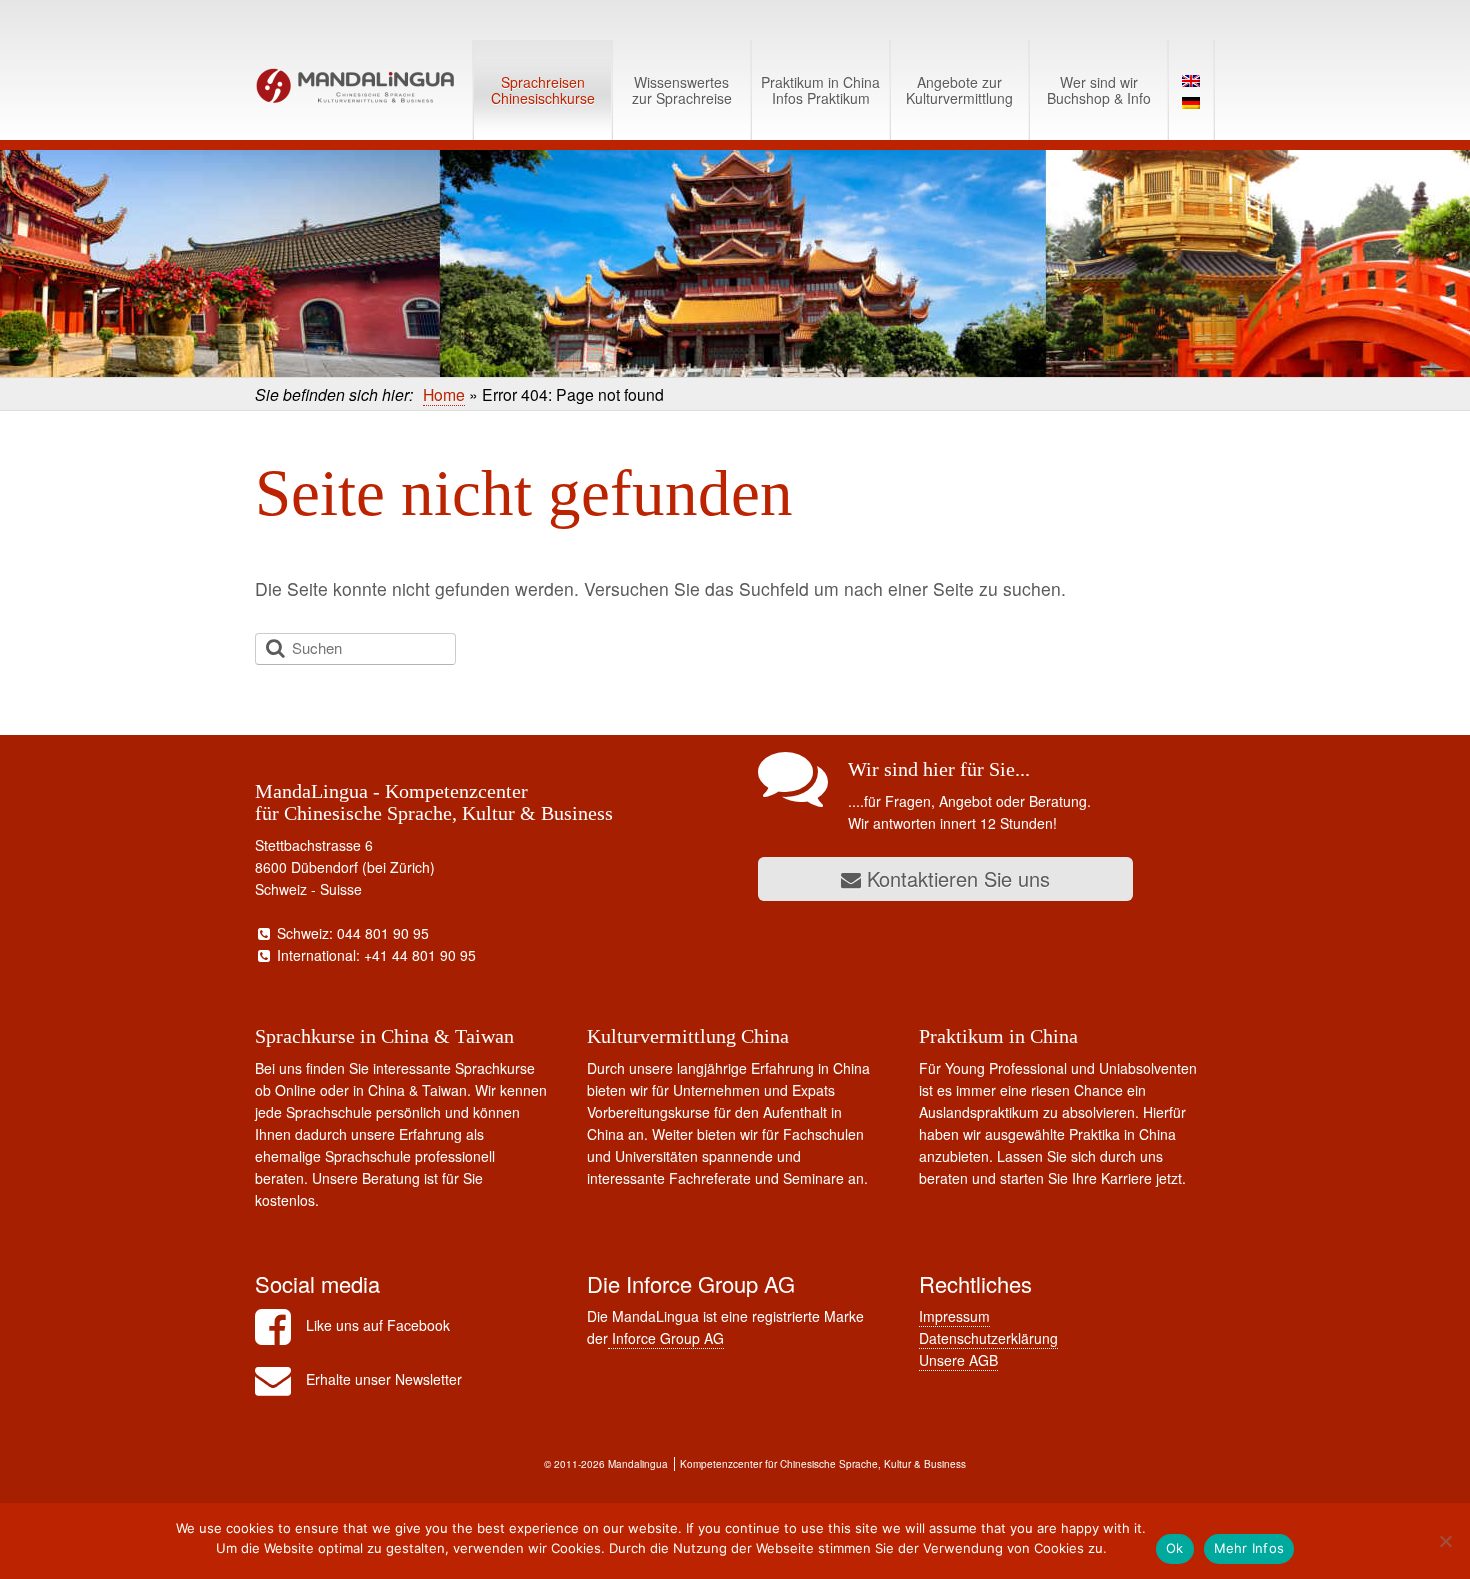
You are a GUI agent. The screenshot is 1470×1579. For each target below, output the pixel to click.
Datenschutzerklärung (988, 1338)
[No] (1445, 1541)
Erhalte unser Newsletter (384, 1379)
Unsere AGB (958, 1360)
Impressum (954, 1316)
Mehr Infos (1249, 1548)
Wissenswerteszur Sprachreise (682, 90)
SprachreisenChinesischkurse (543, 90)
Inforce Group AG (666, 1338)
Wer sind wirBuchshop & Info (1099, 90)
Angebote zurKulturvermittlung (959, 90)
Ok (1175, 1548)
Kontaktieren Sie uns (955, 878)
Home (444, 394)
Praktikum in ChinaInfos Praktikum (820, 90)
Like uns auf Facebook (378, 1325)
